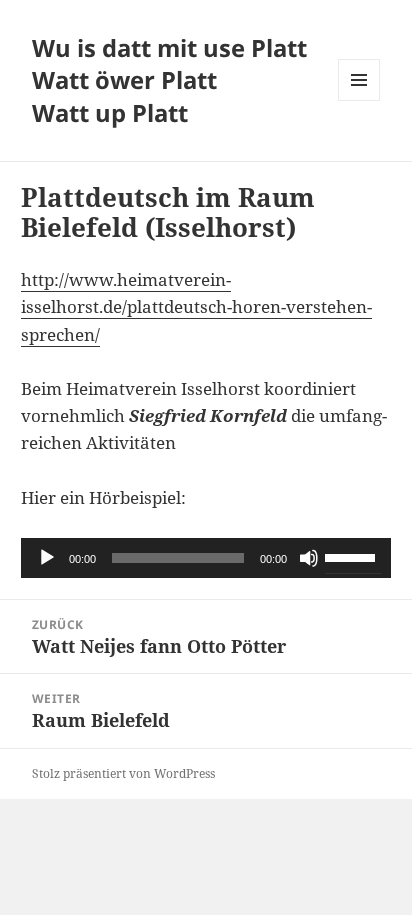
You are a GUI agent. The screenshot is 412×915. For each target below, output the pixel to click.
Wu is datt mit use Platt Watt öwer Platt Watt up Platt (169, 80)
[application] (206, 558)
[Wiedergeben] (47, 558)
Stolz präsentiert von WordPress (123, 773)
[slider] (353, 556)
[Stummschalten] (309, 558)
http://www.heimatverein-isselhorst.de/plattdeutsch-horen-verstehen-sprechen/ (196, 306)
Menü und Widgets (359, 100)
